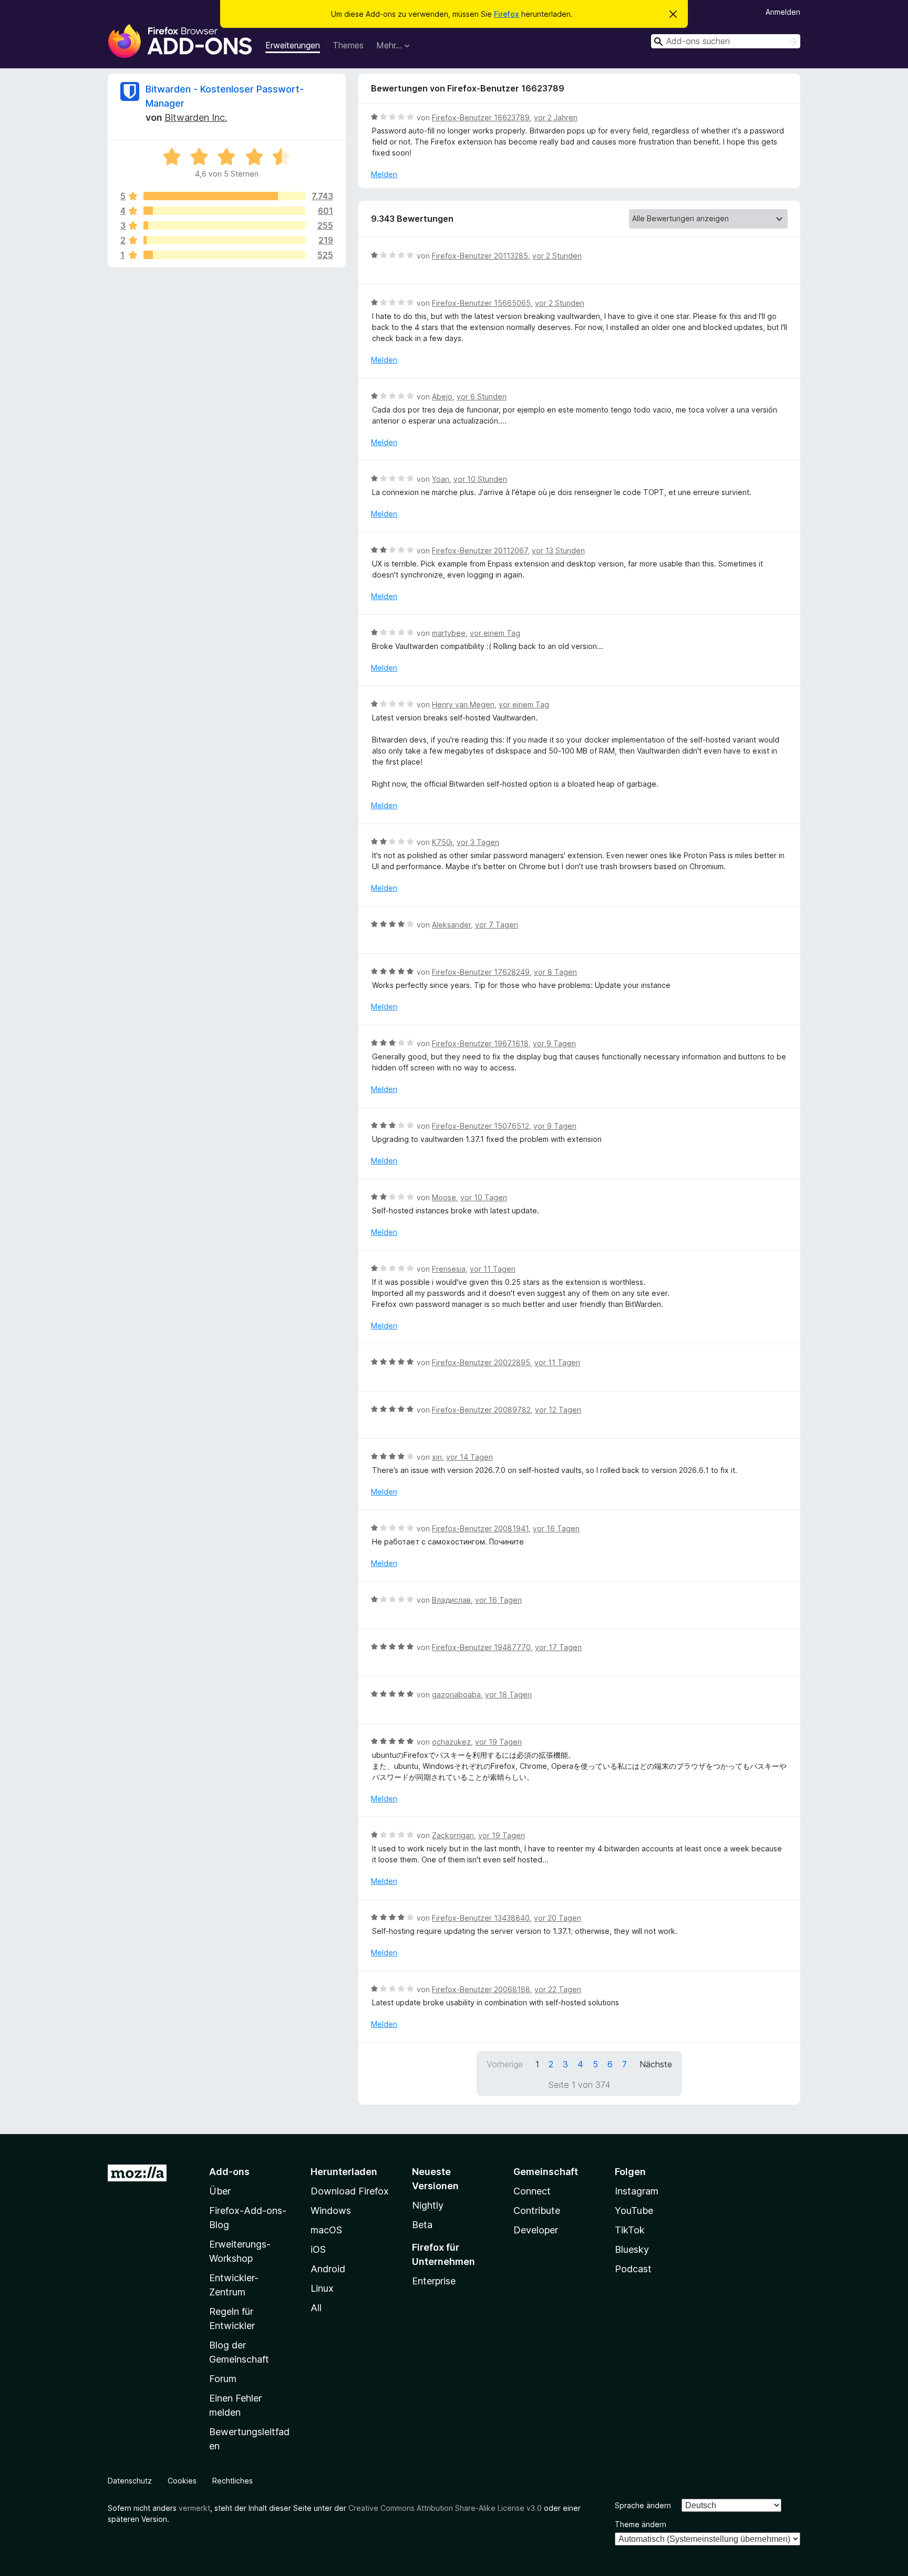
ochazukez (451, 1742)
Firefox (507, 14)
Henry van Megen (463, 704)
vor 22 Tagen (558, 1989)
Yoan (441, 479)
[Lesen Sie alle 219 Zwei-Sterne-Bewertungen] (224, 240)
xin (437, 1457)
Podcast (633, 2269)
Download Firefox (350, 2191)
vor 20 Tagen (558, 1918)
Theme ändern (641, 2524)
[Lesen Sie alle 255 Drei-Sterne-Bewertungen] (224, 225)
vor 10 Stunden (480, 479)
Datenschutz (130, 2481)
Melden (384, 174)
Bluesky (632, 2249)
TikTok (630, 2230)
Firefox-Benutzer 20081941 (480, 1528)
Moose (444, 1197)
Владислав (451, 1600)
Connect (532, 2191)
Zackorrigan (453, 1835)
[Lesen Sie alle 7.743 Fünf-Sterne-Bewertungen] (224, 196)
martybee (449, 633)
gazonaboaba (456, 1694)
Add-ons (229, 2172)
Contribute (537, 2211)
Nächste (656, 2064)
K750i (442, 842)
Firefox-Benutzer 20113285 (480, 256)
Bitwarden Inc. (196, 117)
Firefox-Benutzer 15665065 (481, 303)
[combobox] (726, 41)
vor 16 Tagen (556, 1528)
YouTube (634, 2211)
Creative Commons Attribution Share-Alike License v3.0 (445, 2508)
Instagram (637, 2191)
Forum (223, 2379)
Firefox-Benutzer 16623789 (481, 117)
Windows (331, 2211)
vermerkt (194, 2508)
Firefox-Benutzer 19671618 (480, 1043)
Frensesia (449, 1269)
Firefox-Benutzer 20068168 (481, 1989)
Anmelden (783, 12)
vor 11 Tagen (493, 1269)
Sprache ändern (643, 2505)
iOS (318, 2249)
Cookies (182, 2481)
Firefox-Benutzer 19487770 (481, 1647)
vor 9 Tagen (554, 1043)
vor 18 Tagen (508, 1694)
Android (328, 2269)
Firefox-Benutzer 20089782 (481, 1410)
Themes (348, 45)
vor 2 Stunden (557, 256)
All (316, 2308)
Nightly (428, 2205)
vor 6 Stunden (482, 396)
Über (220, 2191)
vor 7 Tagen (497, 925)
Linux (322, 2288)
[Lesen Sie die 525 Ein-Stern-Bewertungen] (224, 255)
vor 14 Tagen (470, 1457)
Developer (536, 2230)
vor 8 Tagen (555, 972)
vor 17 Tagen (558, 1647)
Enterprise (434, 2281)
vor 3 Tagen (478, 842)
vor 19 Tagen (498, 1742)
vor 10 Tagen (484, 1197)
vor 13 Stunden (558, 550)
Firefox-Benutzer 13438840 (481, 1918)
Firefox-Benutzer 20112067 (480, 550)
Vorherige (505, 2064)
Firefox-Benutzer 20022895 (481, 1362)
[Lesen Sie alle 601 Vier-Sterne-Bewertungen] (224, 211)
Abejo (442, 396)
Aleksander (451, 925)
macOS (326, 2230)
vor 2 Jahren (556, 117)
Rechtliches (233, 2481)
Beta (422, 2225)
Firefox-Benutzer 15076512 (481, 1126)
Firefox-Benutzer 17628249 (481, 972)
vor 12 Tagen (558, 1410)
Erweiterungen (293, 45)
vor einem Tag (495, 633)
